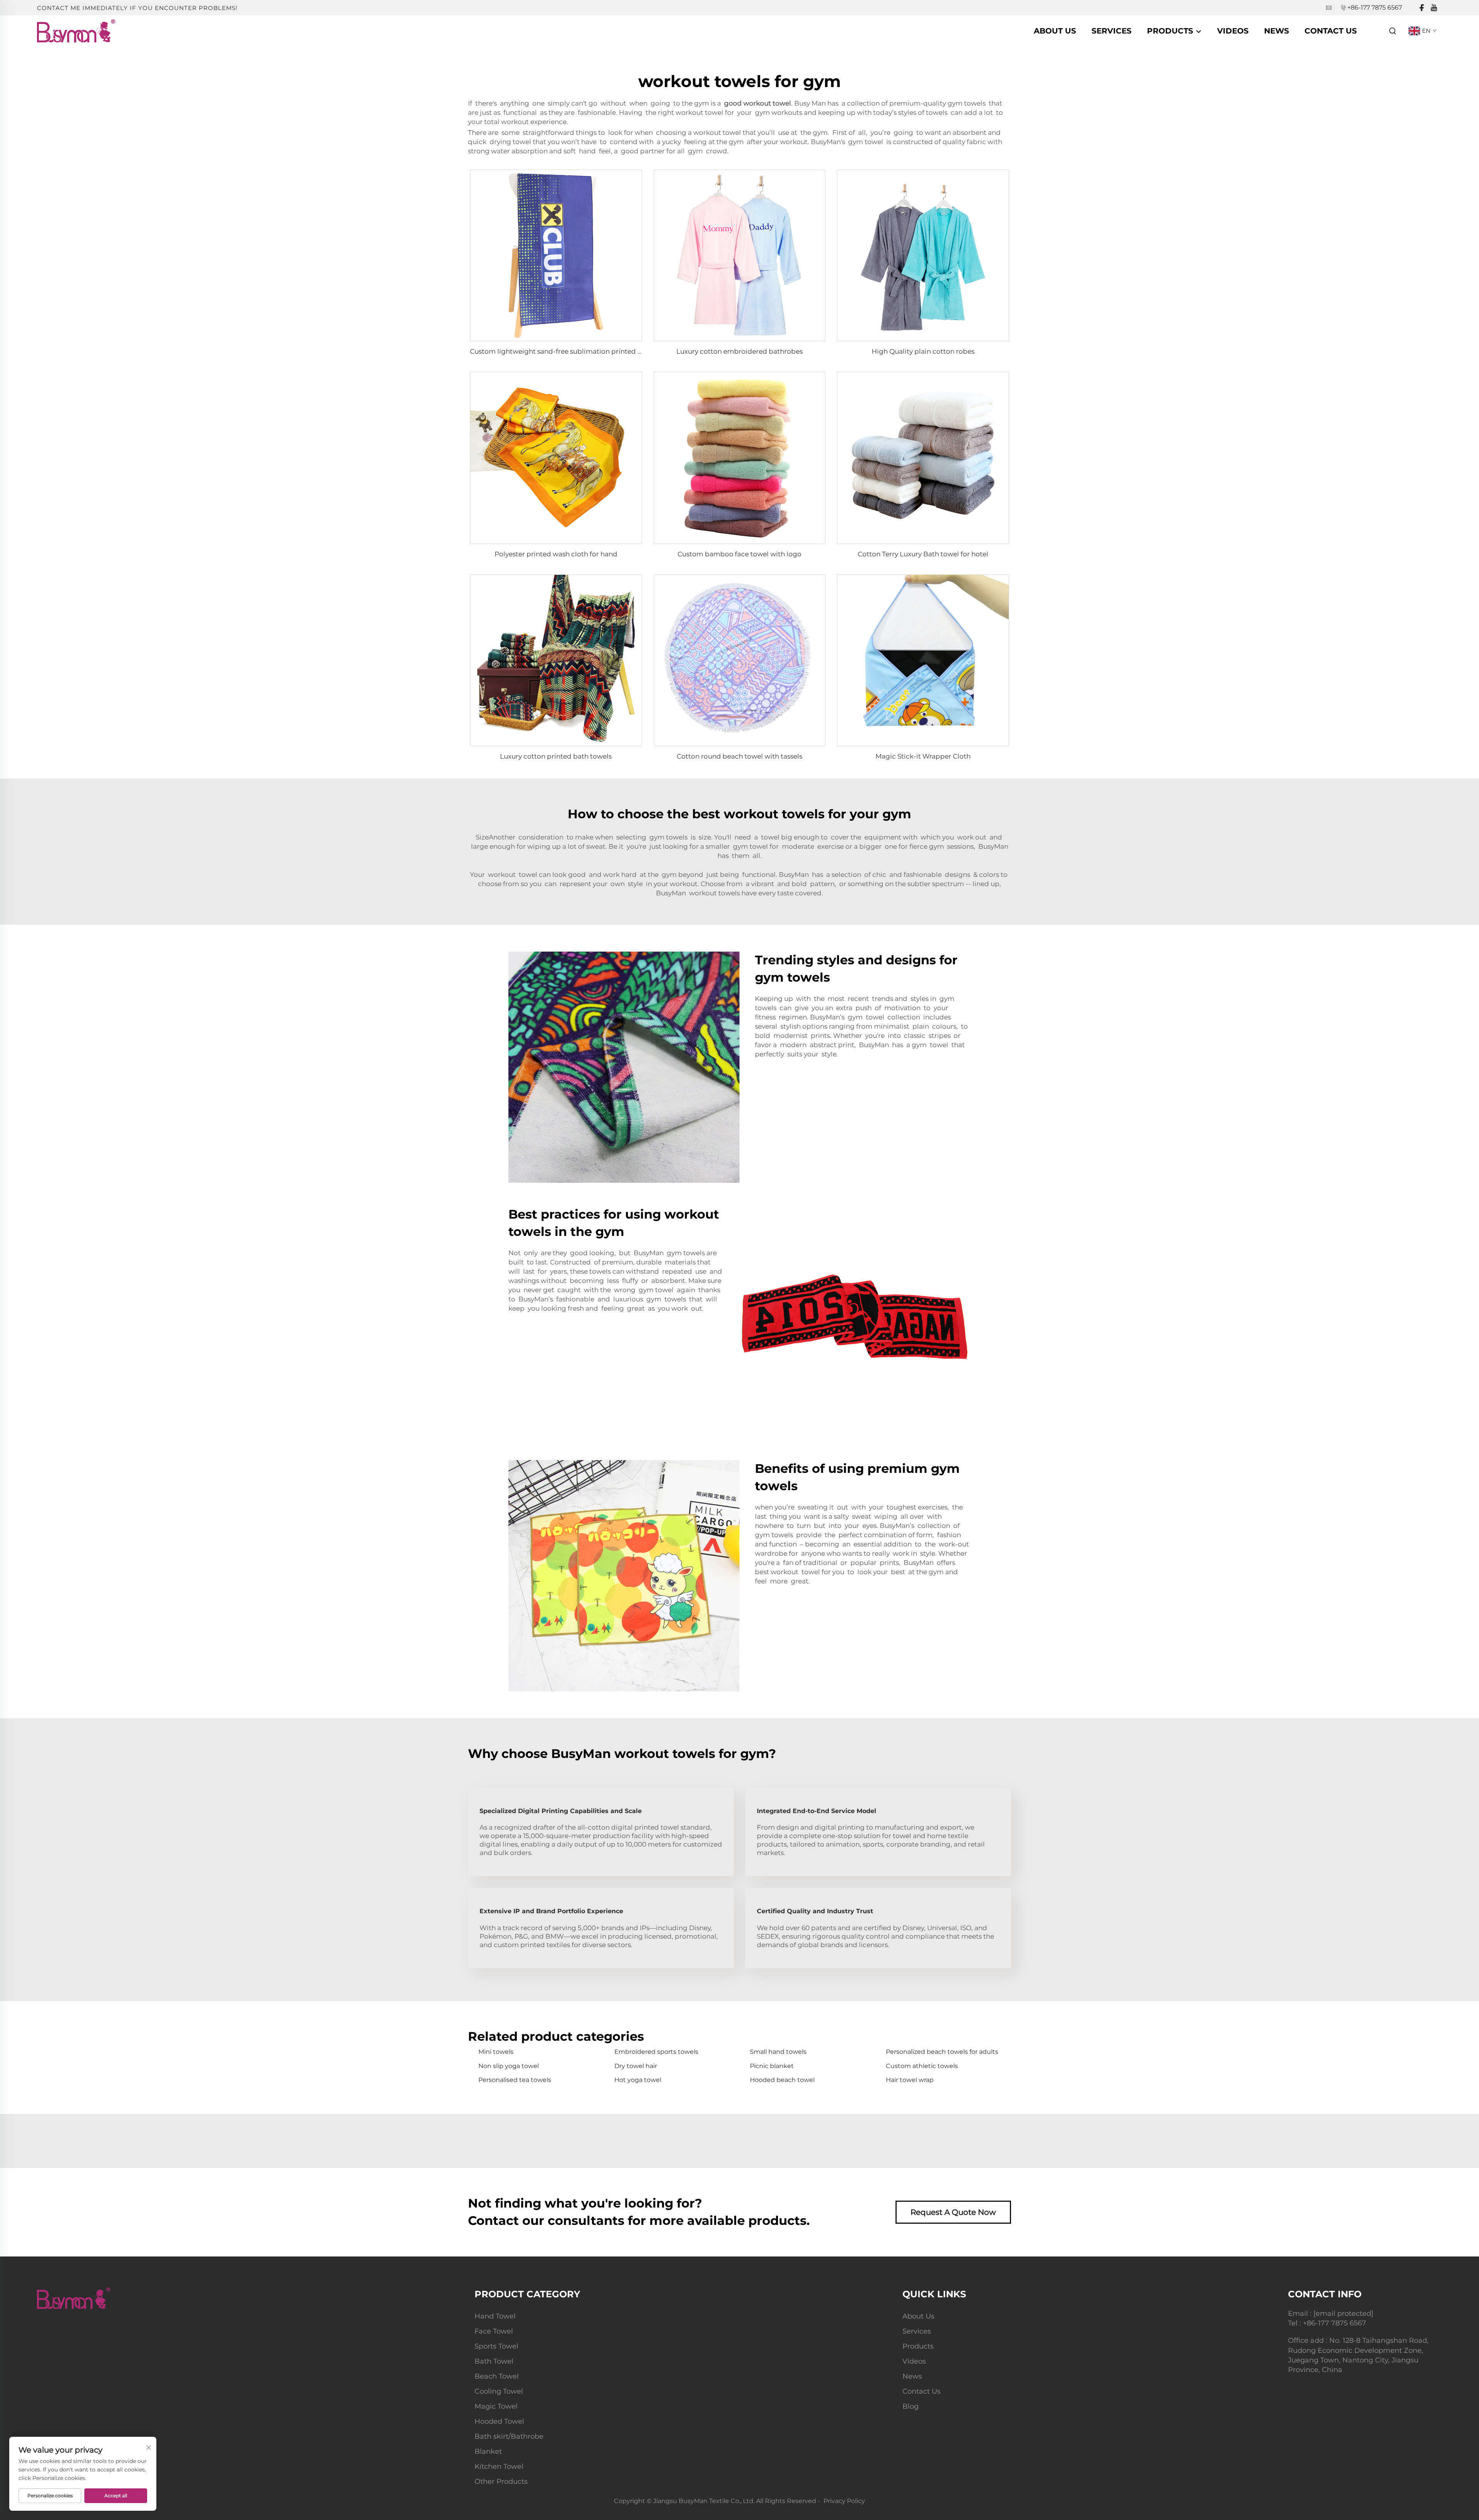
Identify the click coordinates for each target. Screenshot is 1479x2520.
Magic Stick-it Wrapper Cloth (923, 756)
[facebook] (1422, 8)
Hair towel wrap (910, 2080)
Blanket (488, 2451)
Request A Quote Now (953, 2212)
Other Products (501, 2481)
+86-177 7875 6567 (1375, 8)
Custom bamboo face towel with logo (739, 554)
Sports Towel (496, 2346)
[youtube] (1434, 8)
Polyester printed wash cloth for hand (556, 554)
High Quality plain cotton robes (923, 351)
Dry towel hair (636, 2066)
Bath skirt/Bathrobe (509, 2436)
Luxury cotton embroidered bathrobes (739, 351)
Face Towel (494, 2331)
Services (1112, 31)
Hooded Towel (499, 2421)
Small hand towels (778, 2052)
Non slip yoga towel (509, 2066)
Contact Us (1331, 31)
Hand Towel (495, 2316)
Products (1171, 31)
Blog (911, 2406)
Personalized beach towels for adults (942, 2052)
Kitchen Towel (499, 2466)
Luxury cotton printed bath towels (556, 756)
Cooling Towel (499, 2391)
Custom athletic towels (922, 2066)
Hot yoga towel (638, 2080)
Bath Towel (494, 2361)
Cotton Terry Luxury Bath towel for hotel (923, 554)
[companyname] (76, 30)
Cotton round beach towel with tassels (739, 756)
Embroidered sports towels (656, 2052)
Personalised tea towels (515, 2080)
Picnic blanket (772, 2066)
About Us (1055, 31)
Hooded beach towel (782, 2080)
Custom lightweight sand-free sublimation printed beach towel (574, 351)
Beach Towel (497, 2376)
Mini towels (496, 2052)
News (1277, 31)
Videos (1233, 31)
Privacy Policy (844, 2501)
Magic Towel (496, 2406)
